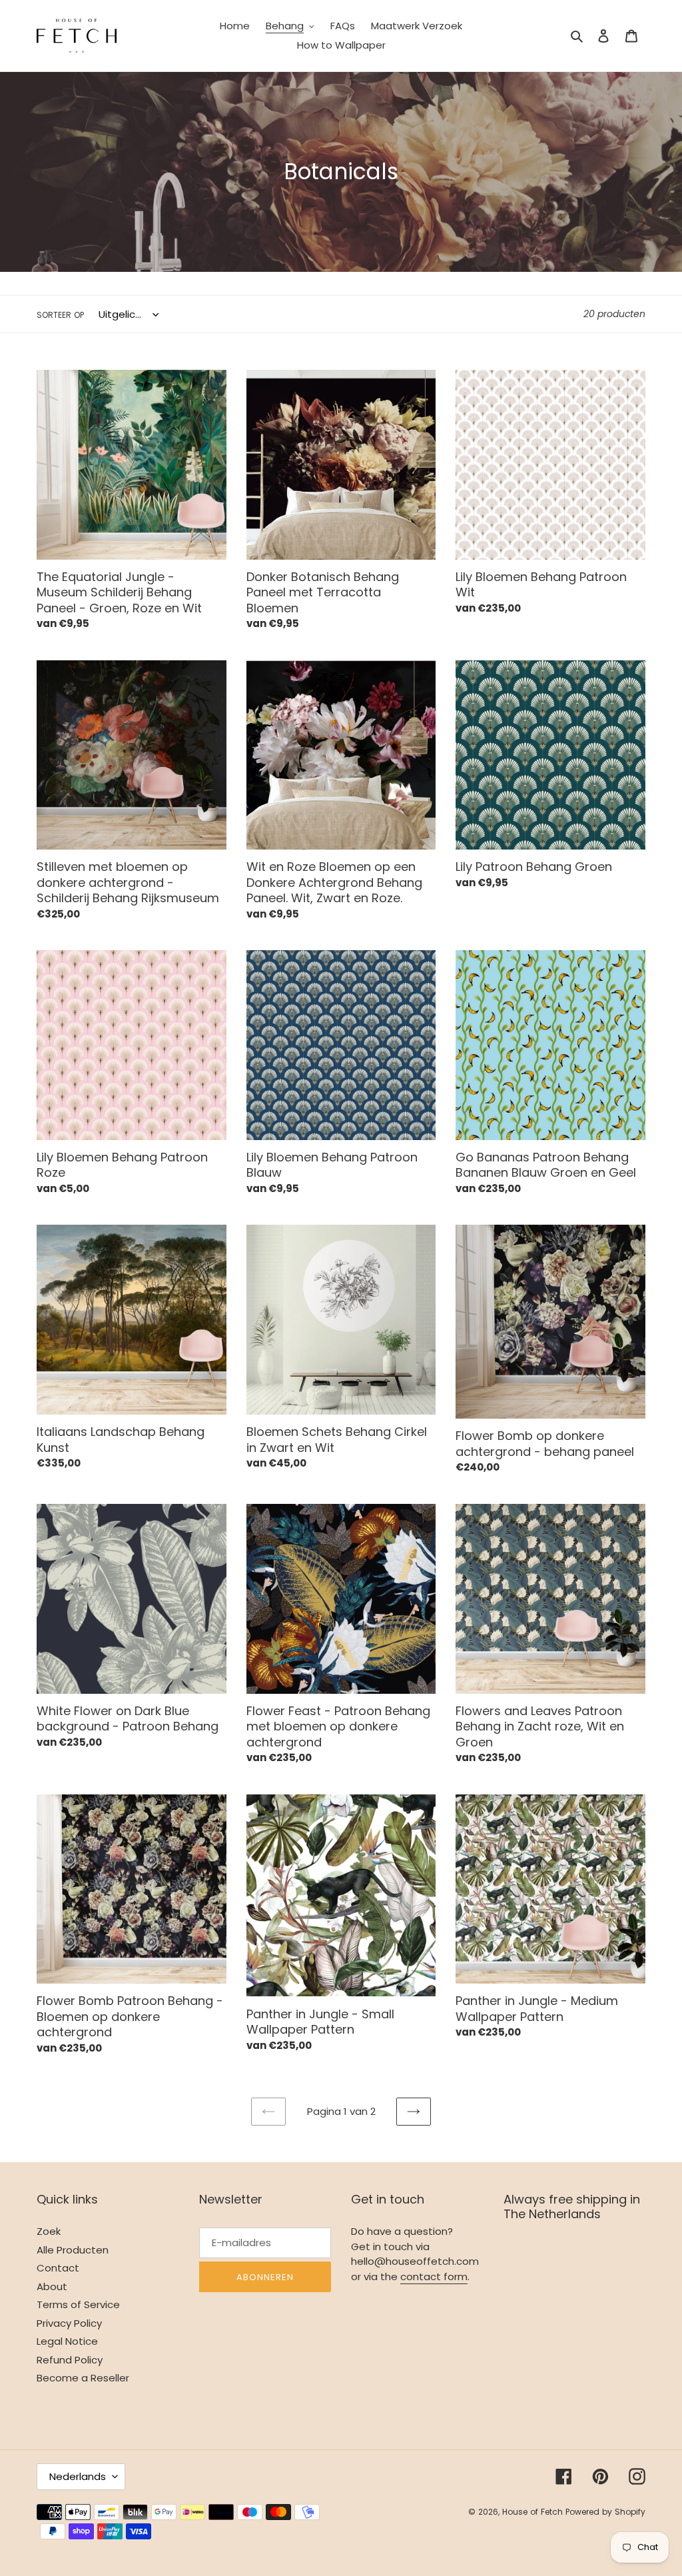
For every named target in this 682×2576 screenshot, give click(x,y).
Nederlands (78, 2476)
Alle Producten (73, 2250)
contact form (434, 2276)
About (52, 2286)
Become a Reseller (83, 2378)
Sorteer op (60, 315)
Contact (58, 2268)
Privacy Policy (69, 2323)
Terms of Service (78, 2304)
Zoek (49, 2231)
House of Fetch (534, 2512)
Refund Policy (70, 2360)
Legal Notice (67, 2341)
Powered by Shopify (605, 2512)
